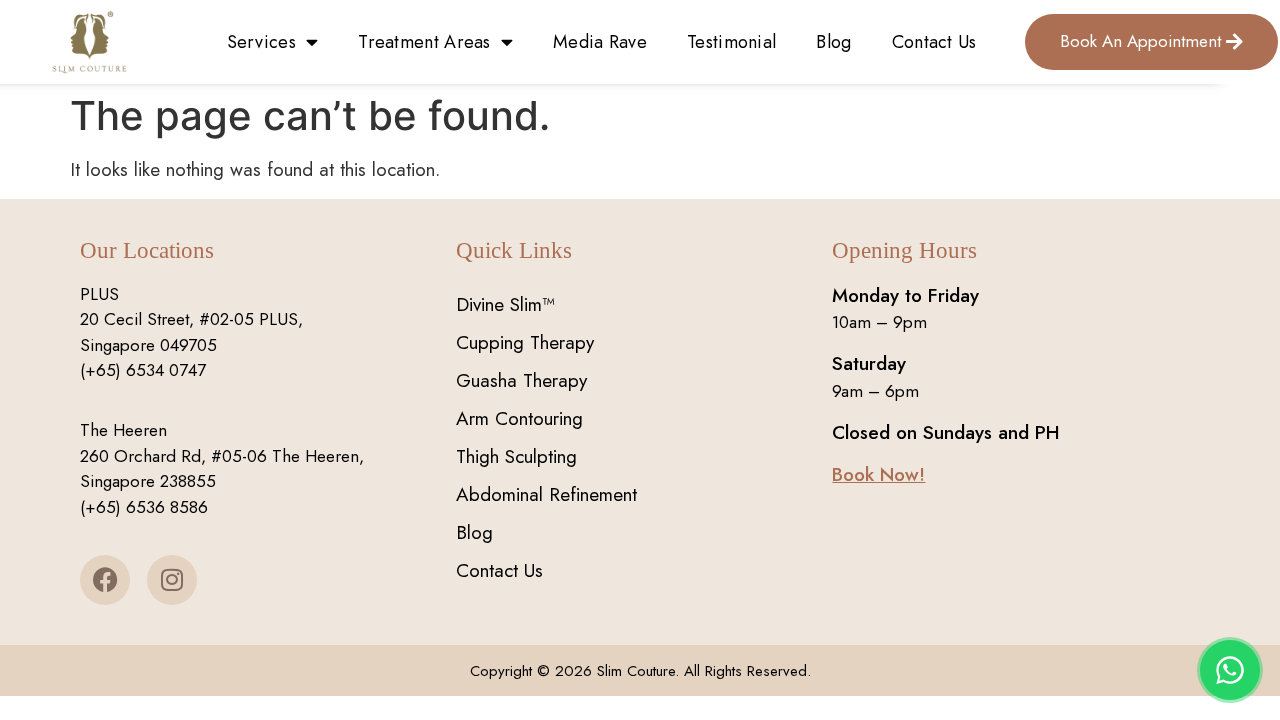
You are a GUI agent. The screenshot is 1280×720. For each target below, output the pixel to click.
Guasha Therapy (521, 380)
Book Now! (878, 474)
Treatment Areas (424, 42)
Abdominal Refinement (546, 494)
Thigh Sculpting (516, 456)
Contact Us (934, 42)
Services (261, 42)
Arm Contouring (519, 418)
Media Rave (600, 42)
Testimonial (731, 42)
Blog (833, 42)
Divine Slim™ (505, 304)
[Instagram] (172, 580)
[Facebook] (105, 580)
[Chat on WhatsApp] (1230, 670)
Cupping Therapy (525, 342)
